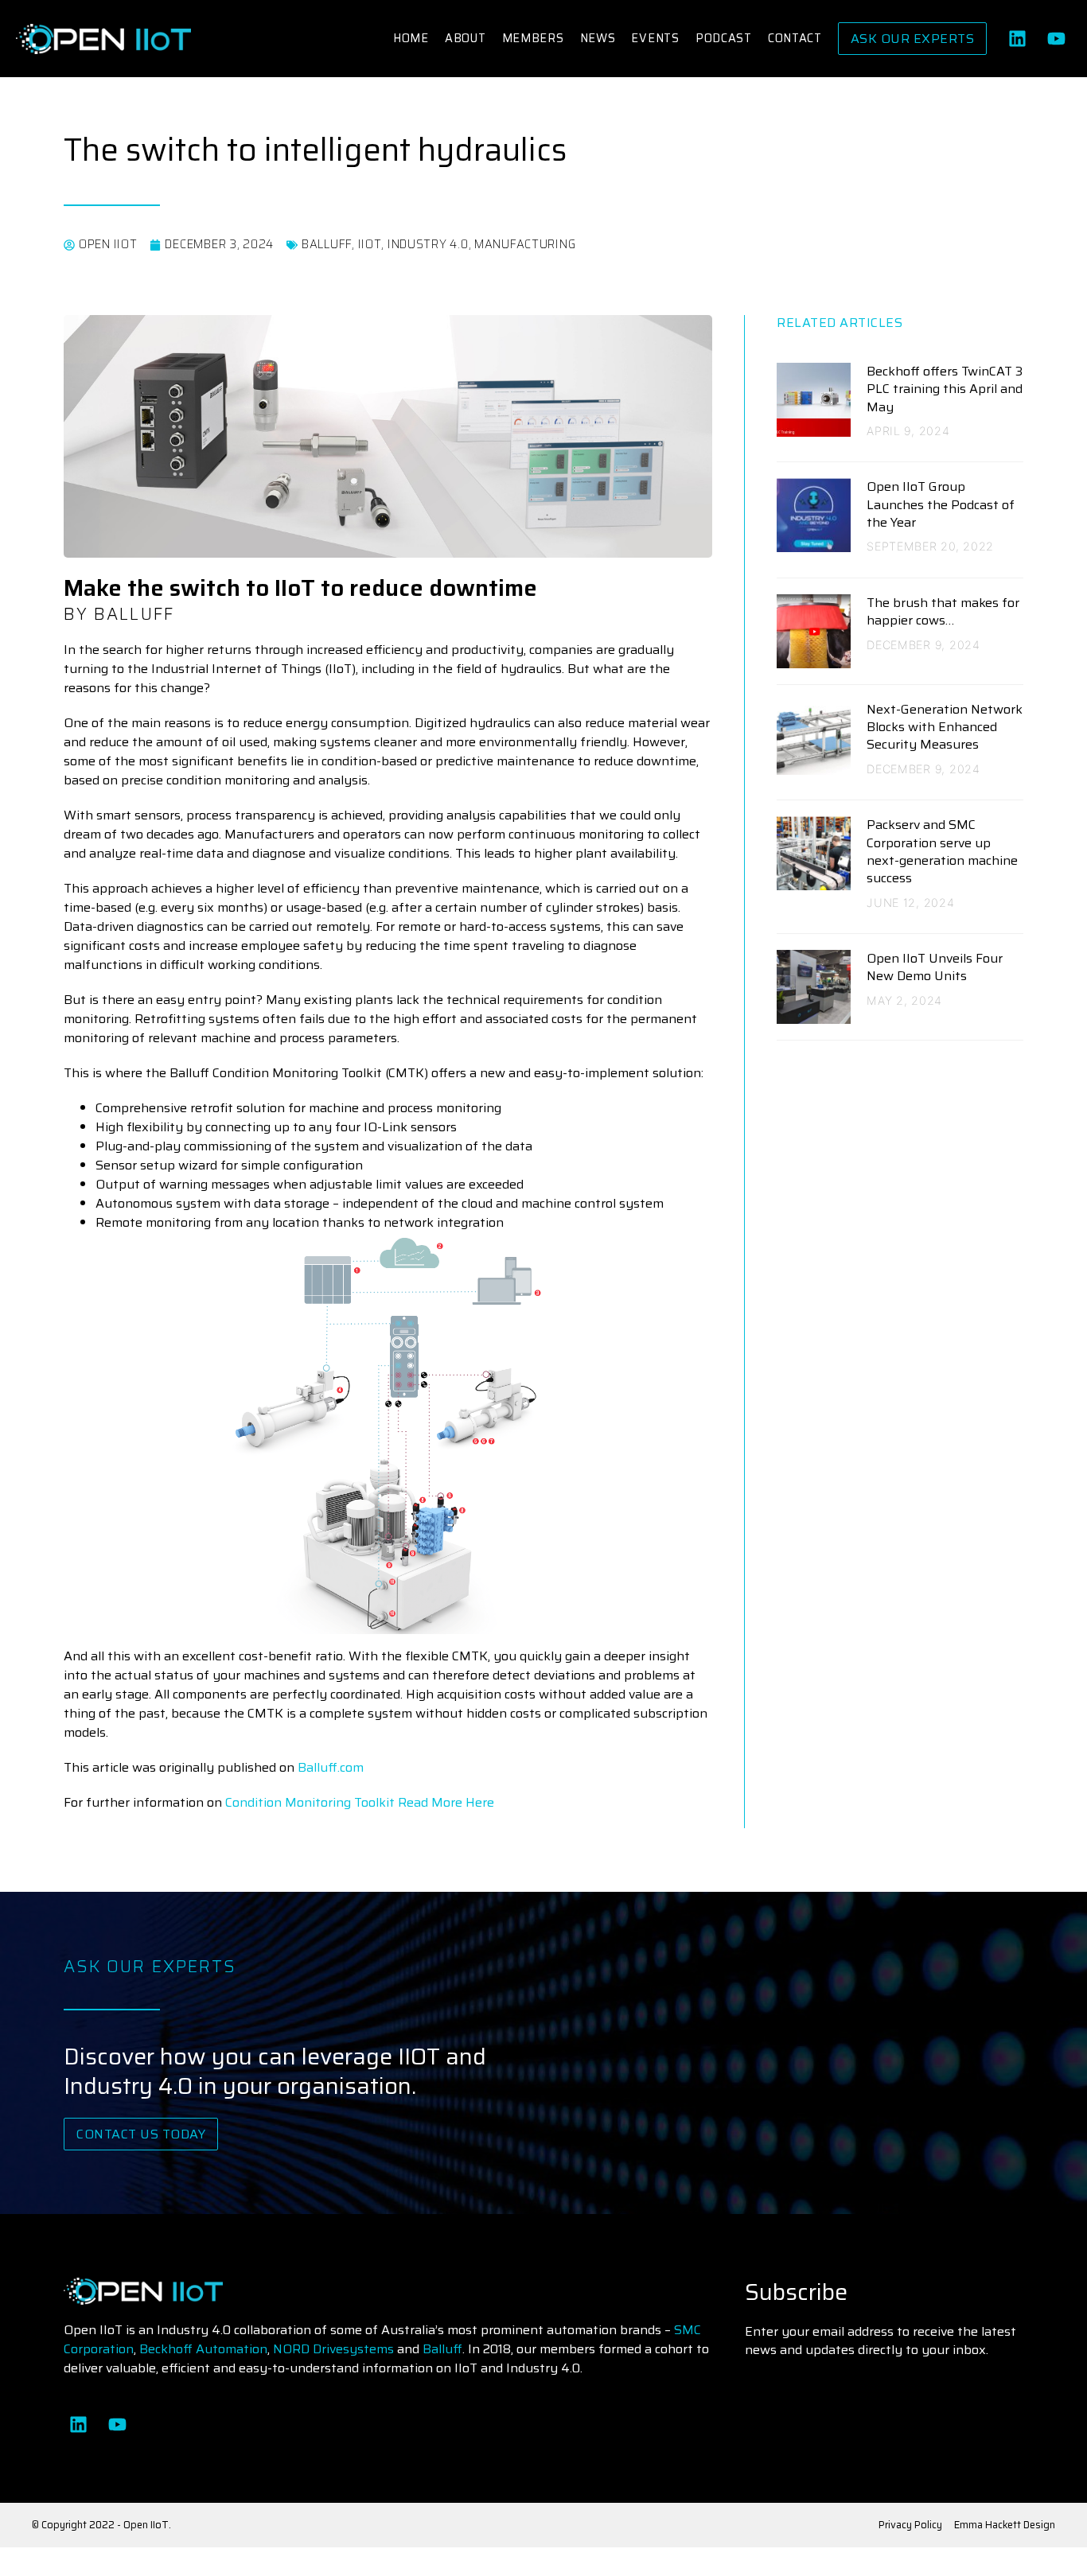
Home (411, 38)
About (466, 38)
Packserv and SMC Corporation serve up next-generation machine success (942, 851)
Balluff (442, 2349)
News (598, 38)
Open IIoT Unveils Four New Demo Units (935, 967)
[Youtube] (1056, 39)
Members (533, 38)
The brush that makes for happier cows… (943, 611)
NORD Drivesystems (333, 2349)
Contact (795, 38)
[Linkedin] (1017, 39)
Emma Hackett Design (1005, 2525)
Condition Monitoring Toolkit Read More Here (360, 1802)
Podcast (724, 38)
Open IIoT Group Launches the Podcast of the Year (941, 504)
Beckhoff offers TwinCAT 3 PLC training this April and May (945, 389)
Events (655, 38)
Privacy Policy (910, 2525)
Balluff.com (331, 1767)
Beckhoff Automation (203, 2349)
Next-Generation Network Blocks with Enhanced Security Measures (945, 727)
